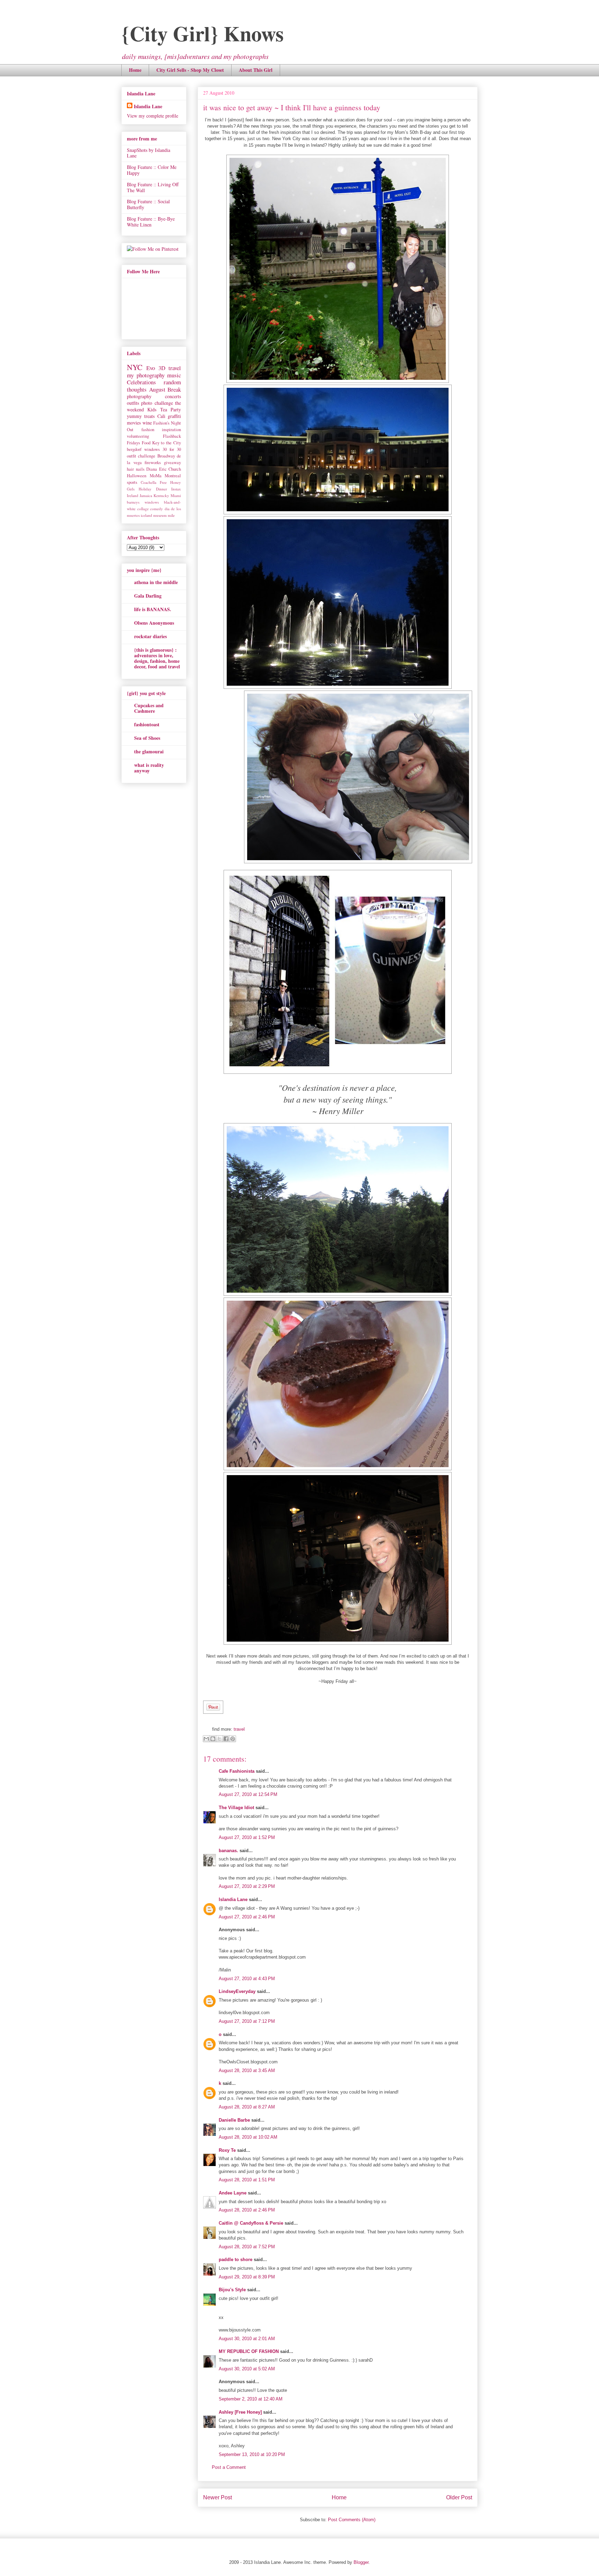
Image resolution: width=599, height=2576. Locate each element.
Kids (152, 409)
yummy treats (141, 416)
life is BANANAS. (153, 609)
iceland (146, 515)
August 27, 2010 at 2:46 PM (247, 1917)
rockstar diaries (150, 636)
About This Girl (256, 70)
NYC (135, 367)
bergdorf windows (143, 449)
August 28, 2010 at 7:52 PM (247, 2247)
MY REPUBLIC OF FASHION (249, 2351)
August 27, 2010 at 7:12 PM (247, 2021)
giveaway (172, 463)
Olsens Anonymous (154, 623)
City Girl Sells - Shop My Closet (190, 70)
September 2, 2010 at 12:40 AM (251, 2399)
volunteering (138, 436)
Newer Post (218, 2497)
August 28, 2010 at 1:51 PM (247, 2180)
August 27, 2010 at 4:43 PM (247, 1979)
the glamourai (149, 751)
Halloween (137, 476)
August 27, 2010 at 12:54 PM (248, 1794)
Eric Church (170, 469)
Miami (176, 495)
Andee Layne (233, 2193)
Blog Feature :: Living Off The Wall (153, 187)
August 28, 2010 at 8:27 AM (247, 2107)
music (174, 375)
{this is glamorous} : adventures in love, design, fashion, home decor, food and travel (157, 658)
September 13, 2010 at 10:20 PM (252, 2454)
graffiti (174, 416)
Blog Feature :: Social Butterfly (148, 204)
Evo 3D (156, 368)
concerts (173, 396)
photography (139, 396)
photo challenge (157, 403)
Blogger (361, 2562)
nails (140, 469)
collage (143, 509)
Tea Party (171, 409)
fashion (148, 430)
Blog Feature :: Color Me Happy (152, 170)
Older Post (459, 2497)
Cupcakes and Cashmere (149, 708)
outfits (133, 403)
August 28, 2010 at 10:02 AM (248, 2137)
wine (147, 423)
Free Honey (170, 482)
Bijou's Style (232, 2290)
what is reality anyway (149, 768)
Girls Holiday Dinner (147, 489)
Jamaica (146, 495)
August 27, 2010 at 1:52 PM (247, 1837)
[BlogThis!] (213, 1739)
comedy (157, 509)
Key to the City (167, 443)
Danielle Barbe (234, 2120)
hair (130, 469)
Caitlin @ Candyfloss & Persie (251, 2223)
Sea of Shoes (147, 738)
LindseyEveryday (237, 1991)
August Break (165, 389)
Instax (176, 489)
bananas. (228, 1851)
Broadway (166, 456)
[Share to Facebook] (226, 1739)
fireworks (153, 463)
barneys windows (143, 502)
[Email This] (206, 1739)
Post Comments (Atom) (352, 2520)
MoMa (156, 476)
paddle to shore (236, 2260)
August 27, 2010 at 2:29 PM (247, 1886)
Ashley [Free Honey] (240, 2412)
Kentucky (161, 495)
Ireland (133, 495)
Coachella (149, 482)
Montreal (173, 476)
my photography (146, 375)
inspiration (171, 430)
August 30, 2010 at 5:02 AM (247, 2369)
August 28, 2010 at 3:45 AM (247, 2070)
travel (239, 1729)
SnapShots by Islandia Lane (149, 153)
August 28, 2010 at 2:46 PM (247, 2210)
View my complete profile (153, 116)
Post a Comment (229, 2467)
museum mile (164, 515)
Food (146, 443)
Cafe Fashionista (237, 1771)
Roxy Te (227, 2150)
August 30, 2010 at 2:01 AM (247, 2339)
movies (134, 423)
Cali (161, 416)
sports (132, 482)
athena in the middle (156, 582)
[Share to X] (219, 1739)
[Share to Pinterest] (233, 1739)
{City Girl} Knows (202, 33)
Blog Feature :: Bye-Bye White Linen (151, 222)
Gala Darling (148, 596)
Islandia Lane (233, 1899)
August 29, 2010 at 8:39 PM (247, 2277)
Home (135, 70)
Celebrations (141, 382)
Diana (152, 469)
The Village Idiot (236, 1808)
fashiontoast (147, 724)
